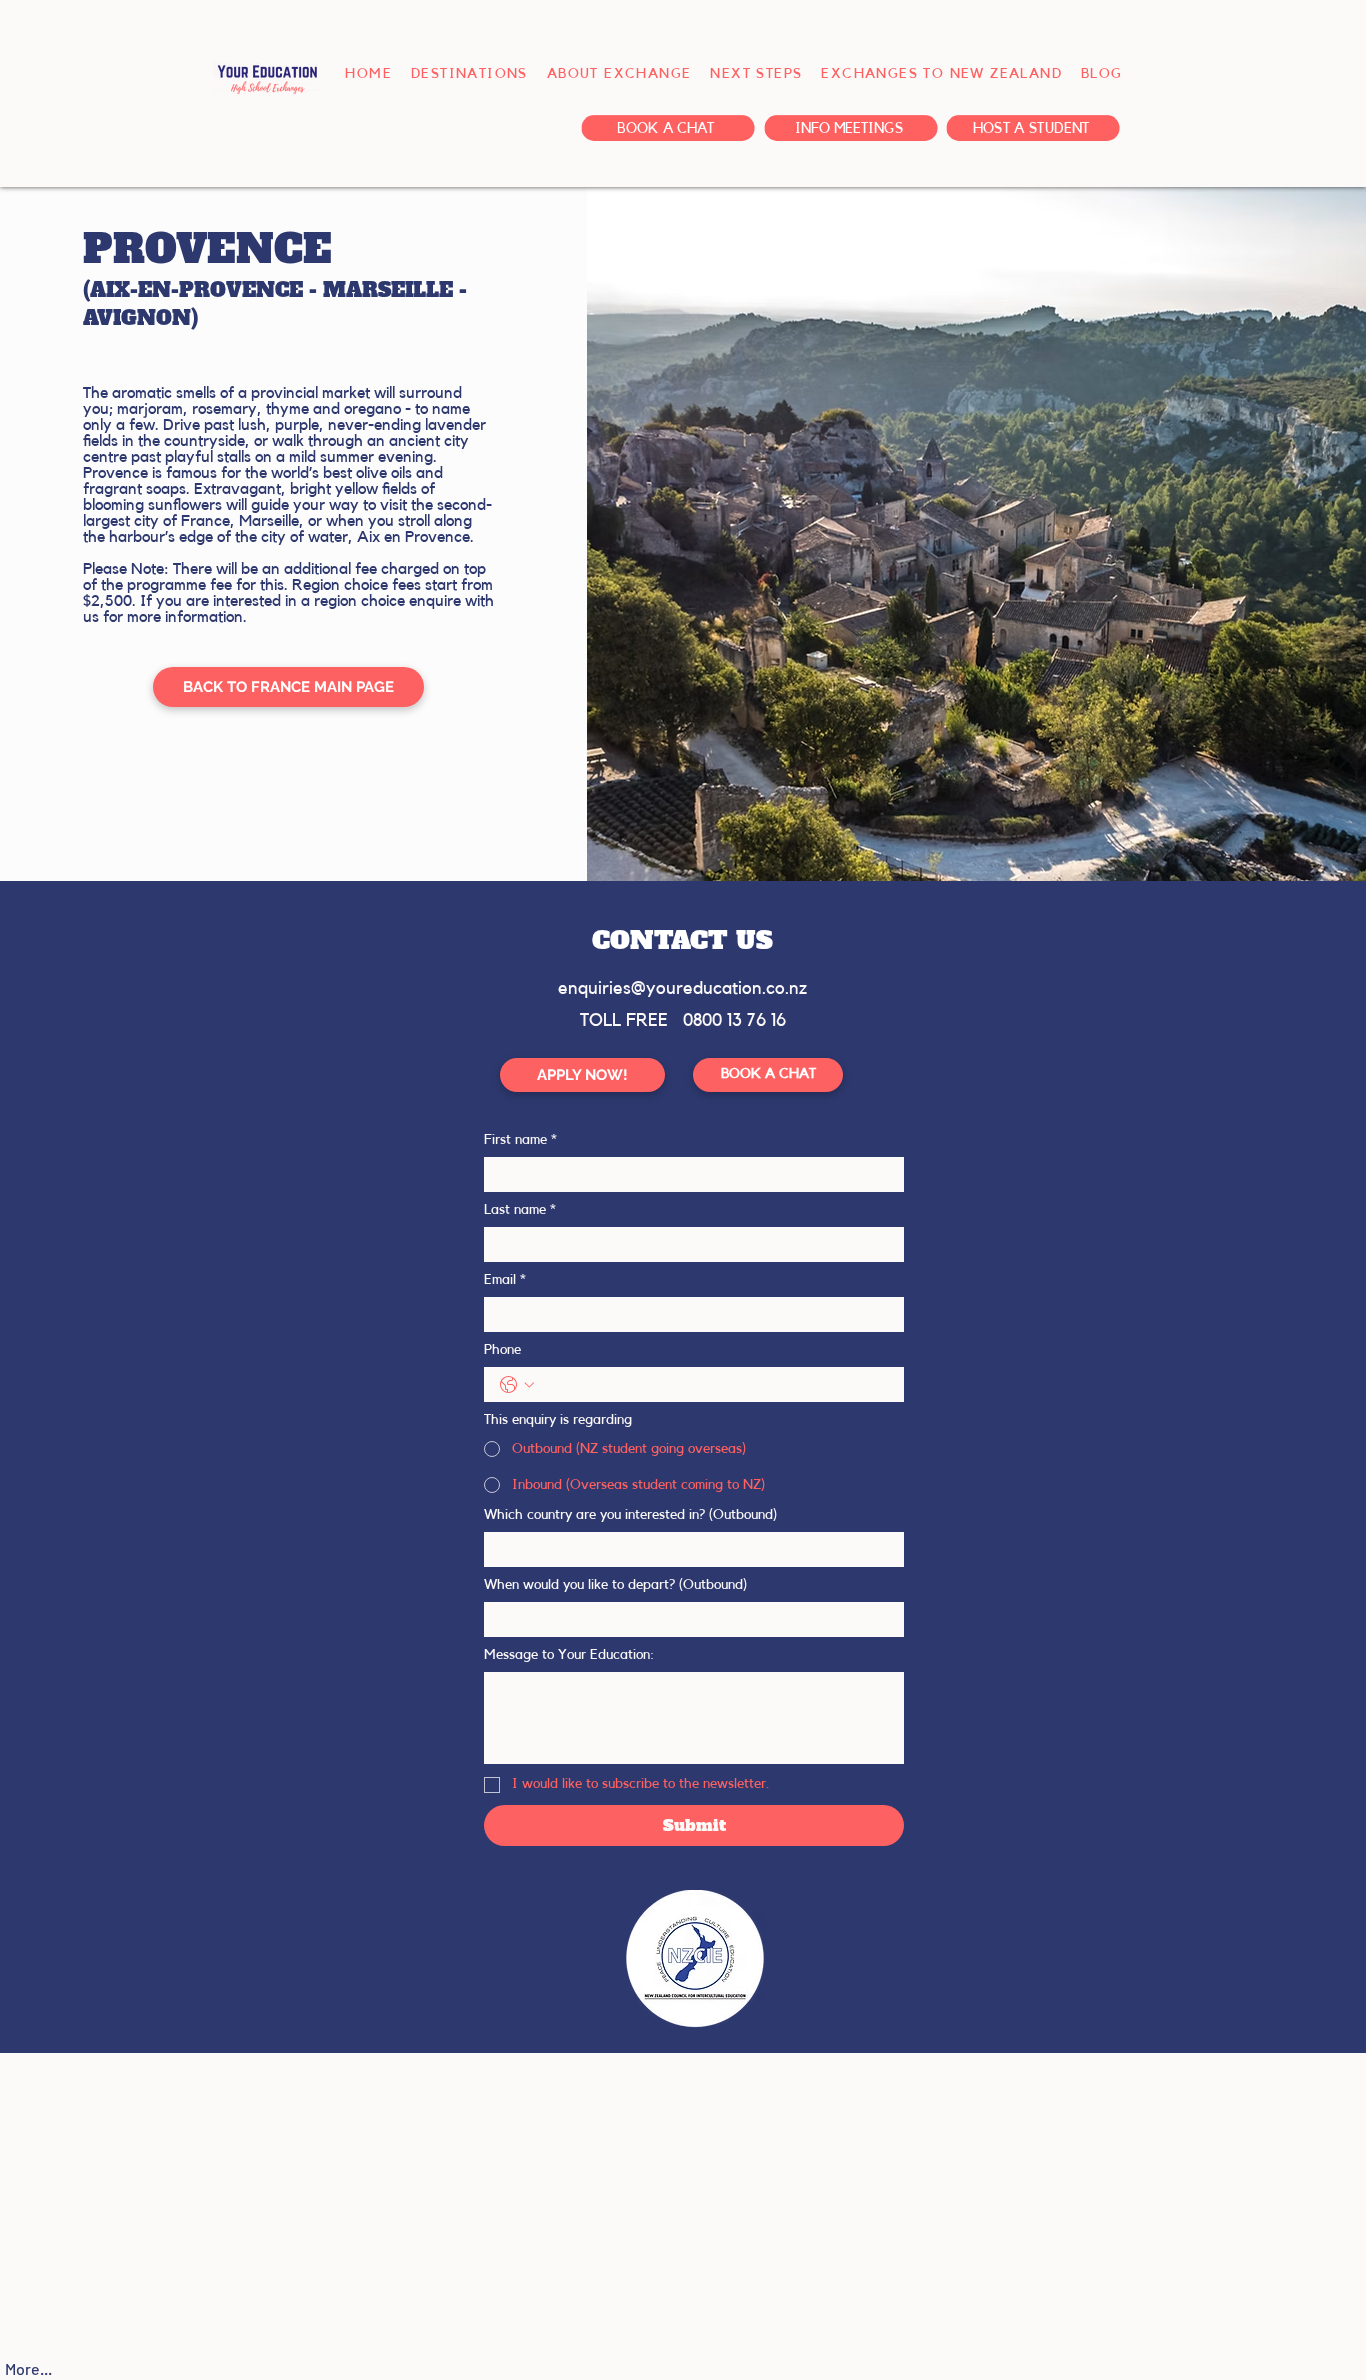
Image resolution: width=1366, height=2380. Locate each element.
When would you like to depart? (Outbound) (615, 1585)
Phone (502, 1350)
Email (505, 1280)
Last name (520, 1210)
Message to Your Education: (569, 1655)
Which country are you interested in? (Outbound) (630, 1515)
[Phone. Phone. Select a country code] (517, 1385)
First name (520, 1140)
